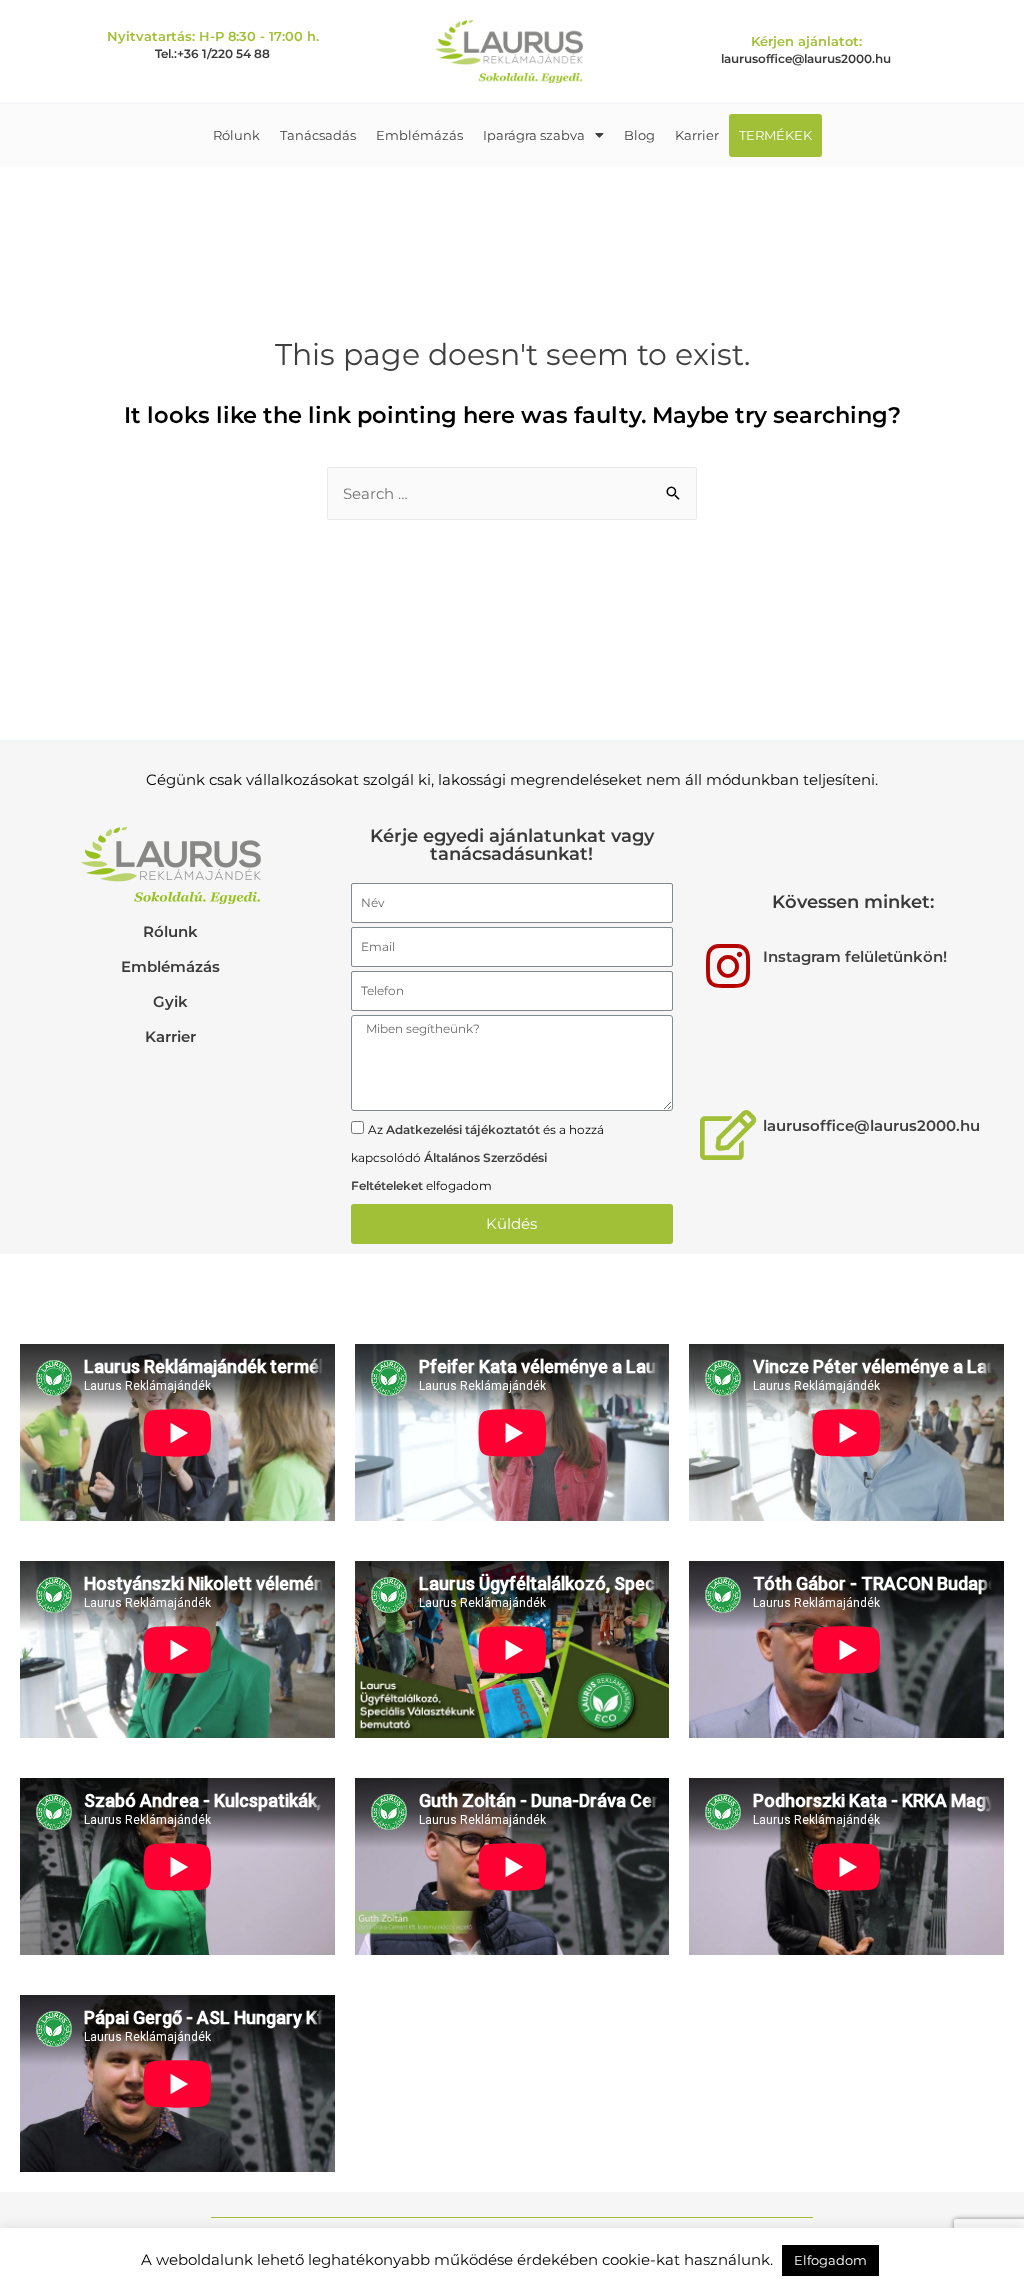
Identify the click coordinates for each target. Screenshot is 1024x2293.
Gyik (170, 1001)
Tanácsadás (318, 135)
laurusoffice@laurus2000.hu (806, 58)
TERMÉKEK (775, 135)
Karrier (697, 135)
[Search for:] (512, 493)
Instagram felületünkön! (855, 956)
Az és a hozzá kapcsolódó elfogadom (477, 1157)
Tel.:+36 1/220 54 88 (212, 53)
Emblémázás (419, 135)
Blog (639, 135)
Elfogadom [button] (830, 2260)
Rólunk (236, 135)
